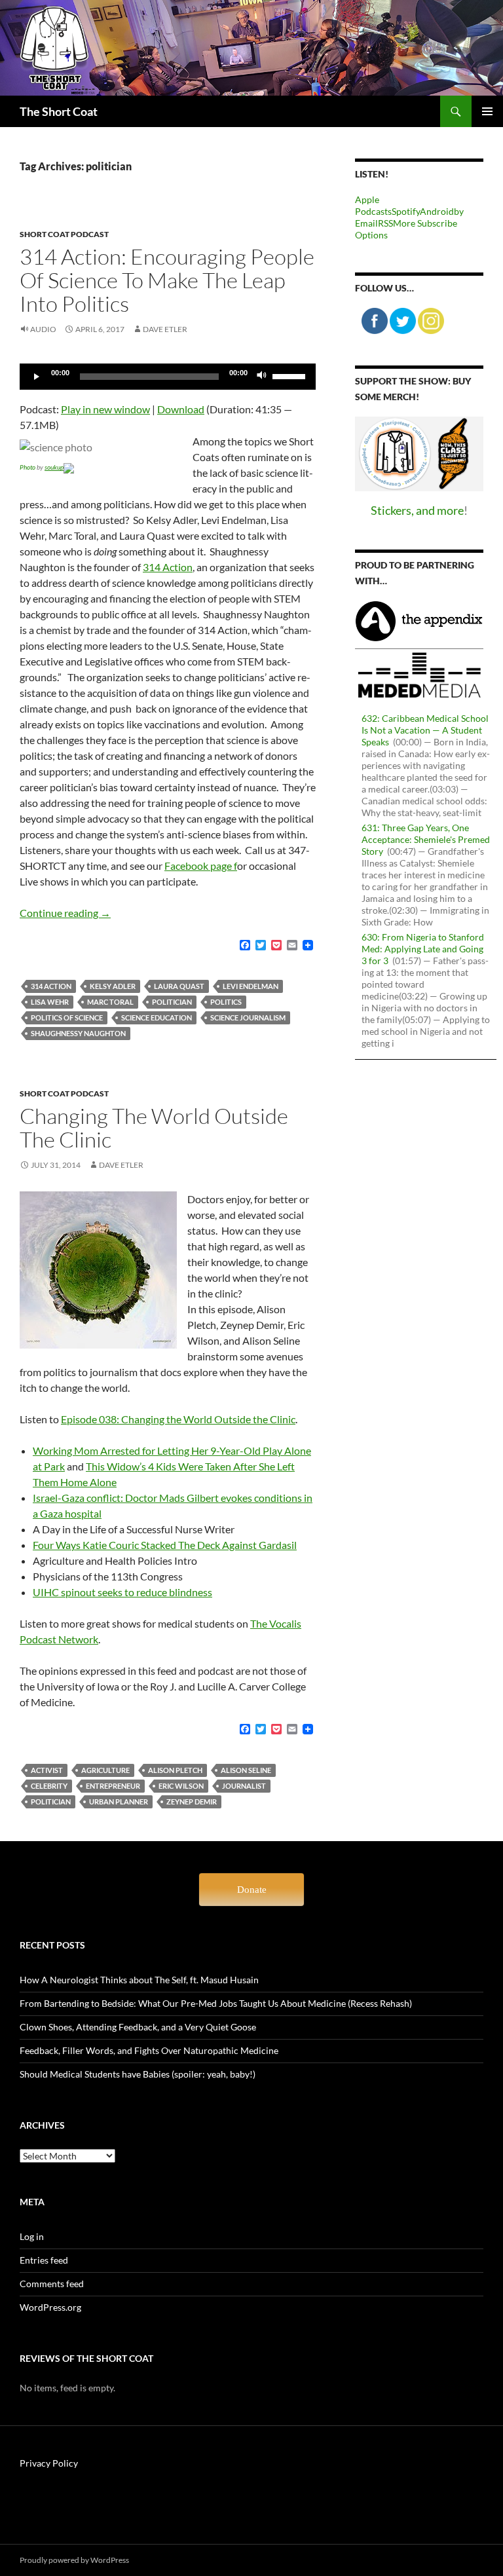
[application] (168, 377)
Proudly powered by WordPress (74, 2560)
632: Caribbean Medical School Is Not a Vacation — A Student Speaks (425, 730)
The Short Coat (59, 111)
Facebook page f (201, 866)
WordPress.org (50, 2307)
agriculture (105, 1770)
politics (226, 1002)
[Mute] (262, 377)
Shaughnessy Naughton (78, 1033)
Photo (28, 467)
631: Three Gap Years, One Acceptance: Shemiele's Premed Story (426, 839)
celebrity (49, 1786)
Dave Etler (165, 329)
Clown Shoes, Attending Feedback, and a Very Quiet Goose (138, 2027)
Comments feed (52, 2284)
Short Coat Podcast (64, 234)
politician (172, 1002)
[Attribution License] (69, 467)
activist (47, 1770)
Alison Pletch (175, 1770)
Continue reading (65, 913)
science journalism (248, 1017)
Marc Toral (110, 1002)
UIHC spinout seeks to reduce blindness (122, 1592)
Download (181, 409)
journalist (244, 1786)
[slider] (291, 375)
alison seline (246, 1770)
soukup (54, 467)
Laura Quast (179, 986)
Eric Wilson (181, 1786)
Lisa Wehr (50, 1002)
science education (157, 1017)
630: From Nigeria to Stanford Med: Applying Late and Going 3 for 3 (423, 949)
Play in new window (105, 409)
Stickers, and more (417, 510)
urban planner (119, 1801)
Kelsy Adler (113, 986)
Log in (32, 2236)
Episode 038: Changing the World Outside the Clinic (178, 1419)
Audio (43, 329)
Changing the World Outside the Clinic (154, 1128)
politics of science (67, 1017)
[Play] (37, 377)
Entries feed (44, 2260)
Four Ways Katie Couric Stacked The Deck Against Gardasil (165, 1545)
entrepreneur (113, 1786)
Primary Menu (487, 111)
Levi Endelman (251, 986)
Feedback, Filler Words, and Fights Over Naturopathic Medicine (149, 2050)
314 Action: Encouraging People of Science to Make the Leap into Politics (167, 280)
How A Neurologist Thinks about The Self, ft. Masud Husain (139, 1980)
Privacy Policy (49, 2463)
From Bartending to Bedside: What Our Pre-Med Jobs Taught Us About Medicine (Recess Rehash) (216, 2003)
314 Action (168, 567)
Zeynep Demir (192, 1801)
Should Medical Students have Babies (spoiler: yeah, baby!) (138, 2074)
